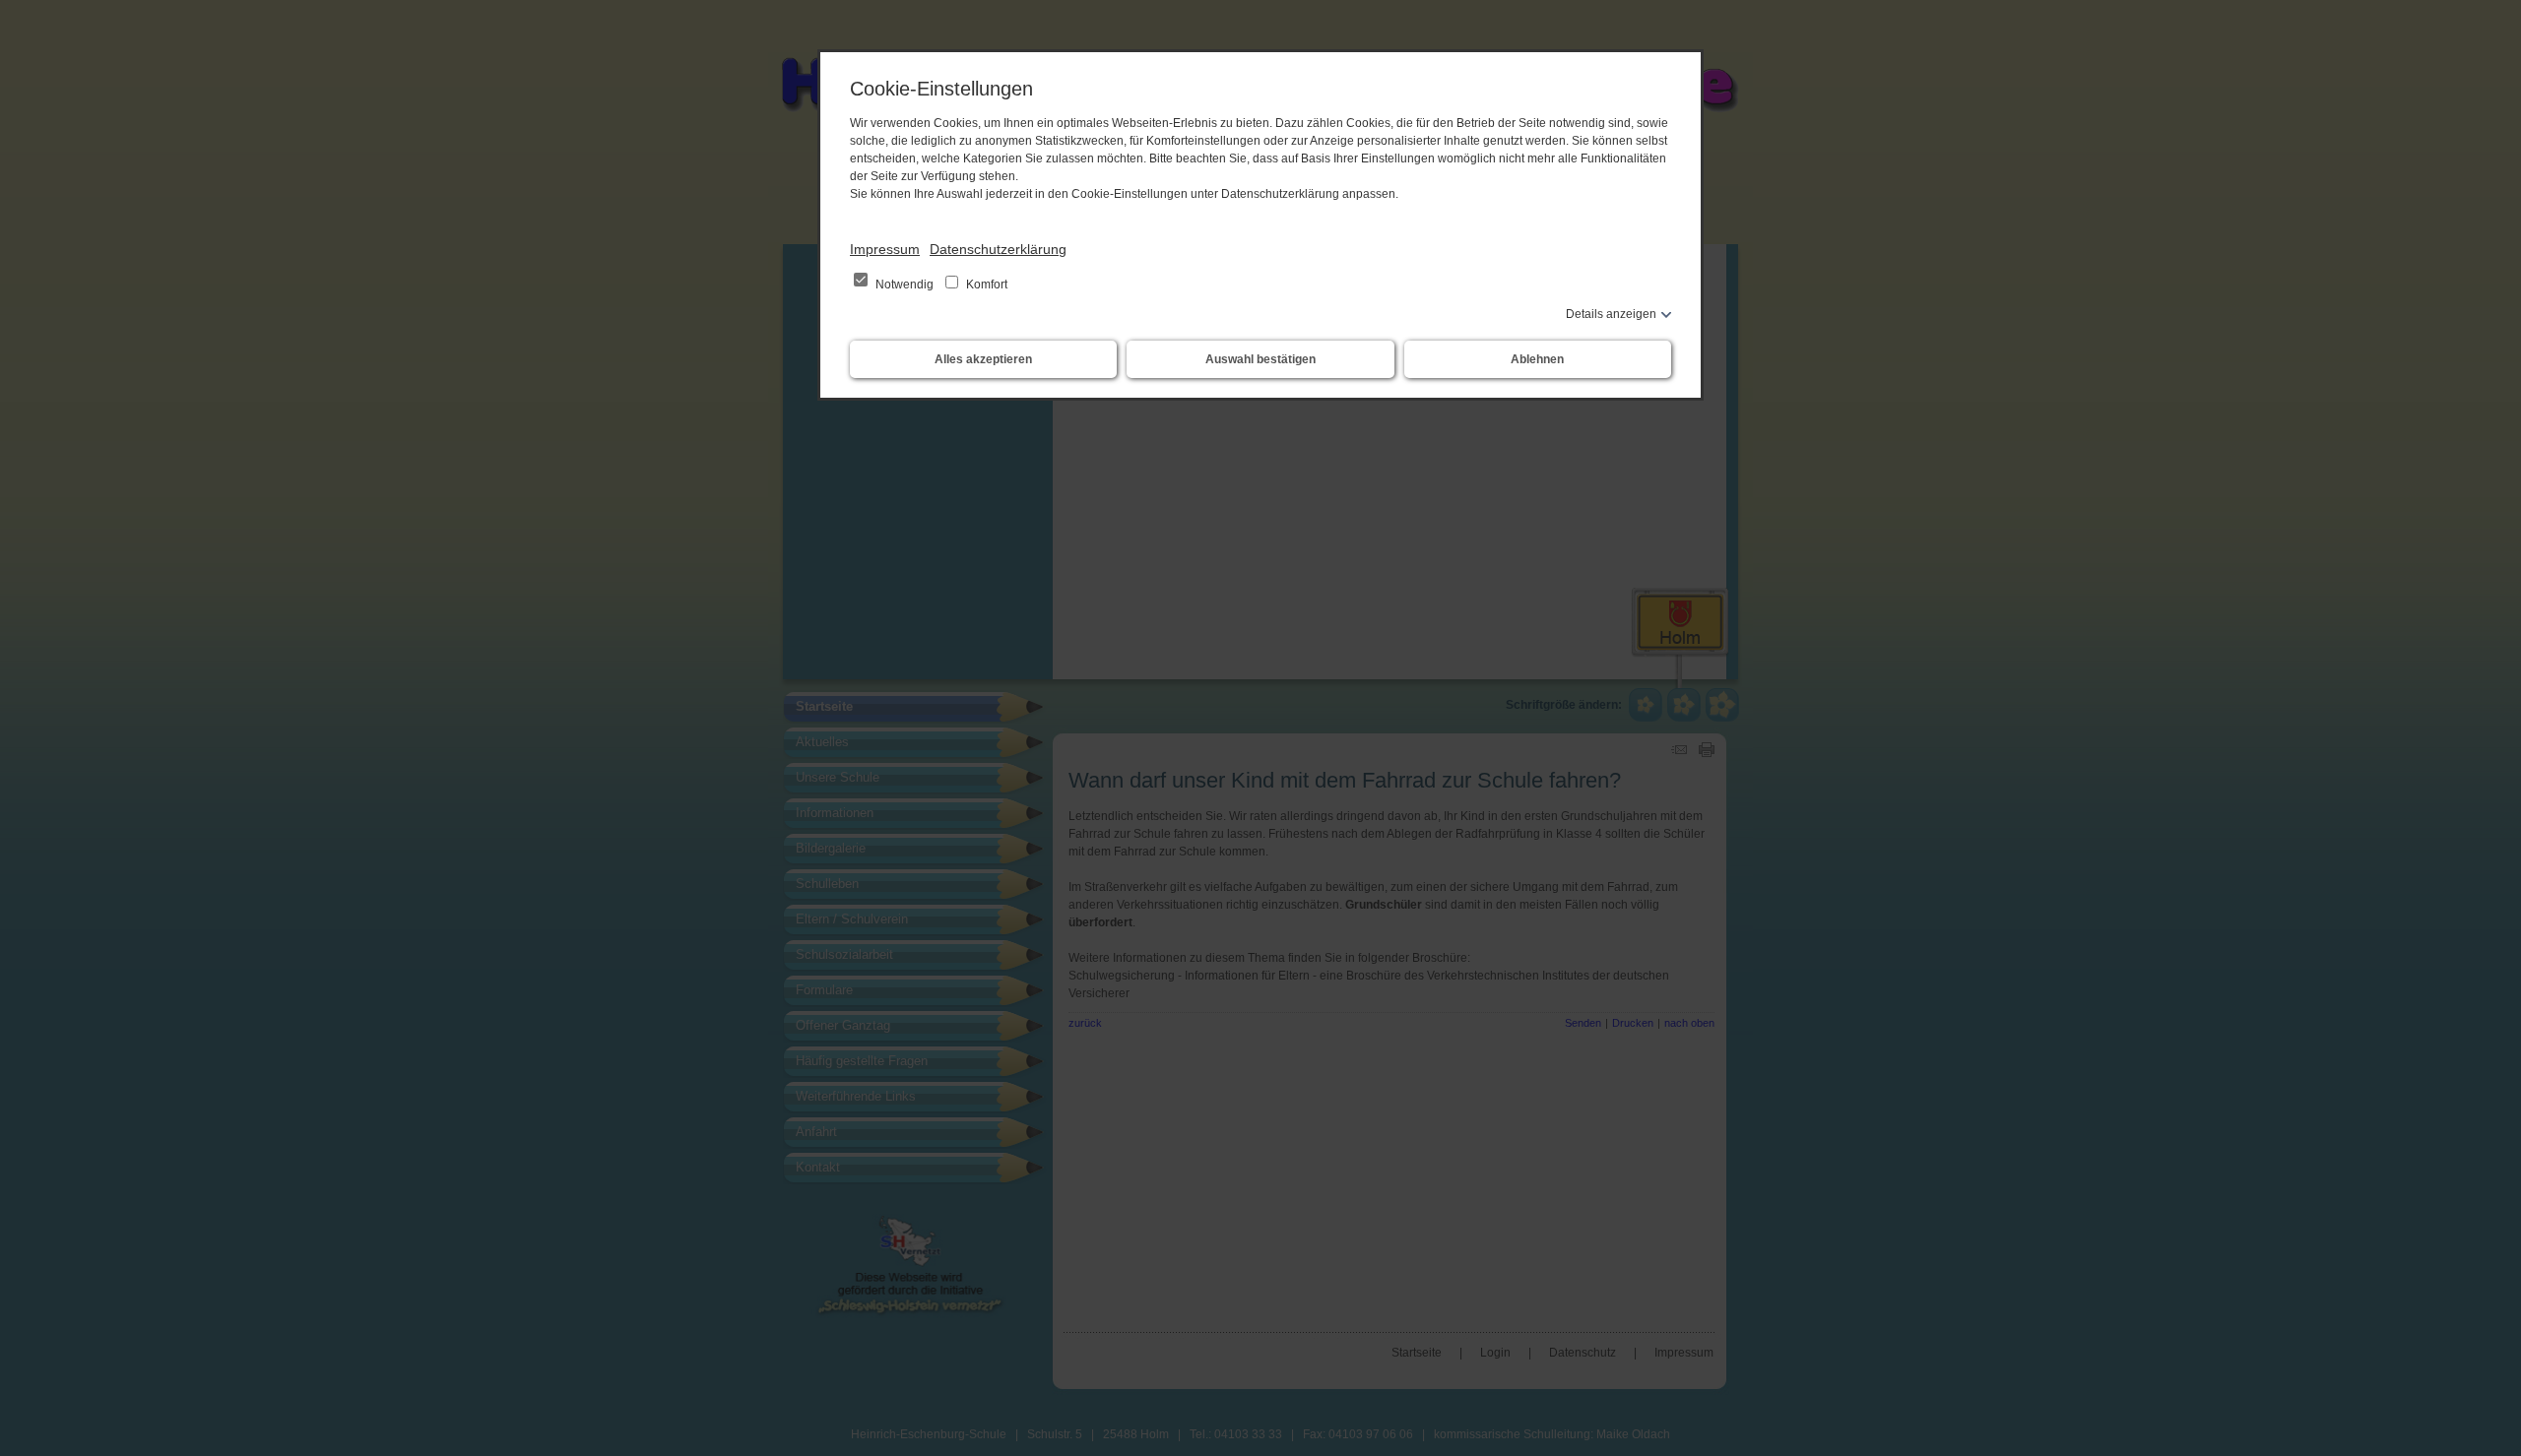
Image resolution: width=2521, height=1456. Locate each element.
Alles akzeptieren (983, 359)
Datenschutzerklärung (998, 249)
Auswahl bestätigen (1260, 359)
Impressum (885, 249)
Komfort (985, 285)
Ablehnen (1537, 359)
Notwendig (905, 285)
